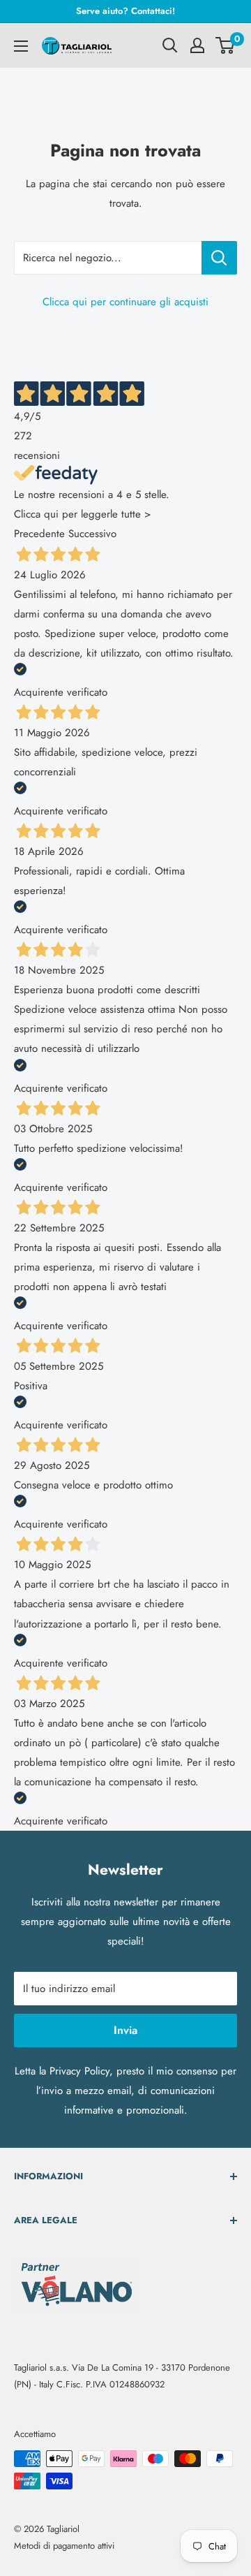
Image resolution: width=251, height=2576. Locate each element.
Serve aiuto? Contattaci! (125, 11)
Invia (125, 2030)
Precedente (39, 534)
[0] (226, 45)
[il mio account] (197, 45)
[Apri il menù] (21, 46)
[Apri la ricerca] (170, 45)
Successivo (92, 534)
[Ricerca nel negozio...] (219, 258)
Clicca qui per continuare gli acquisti (125, 302)
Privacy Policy (79, 2071)
